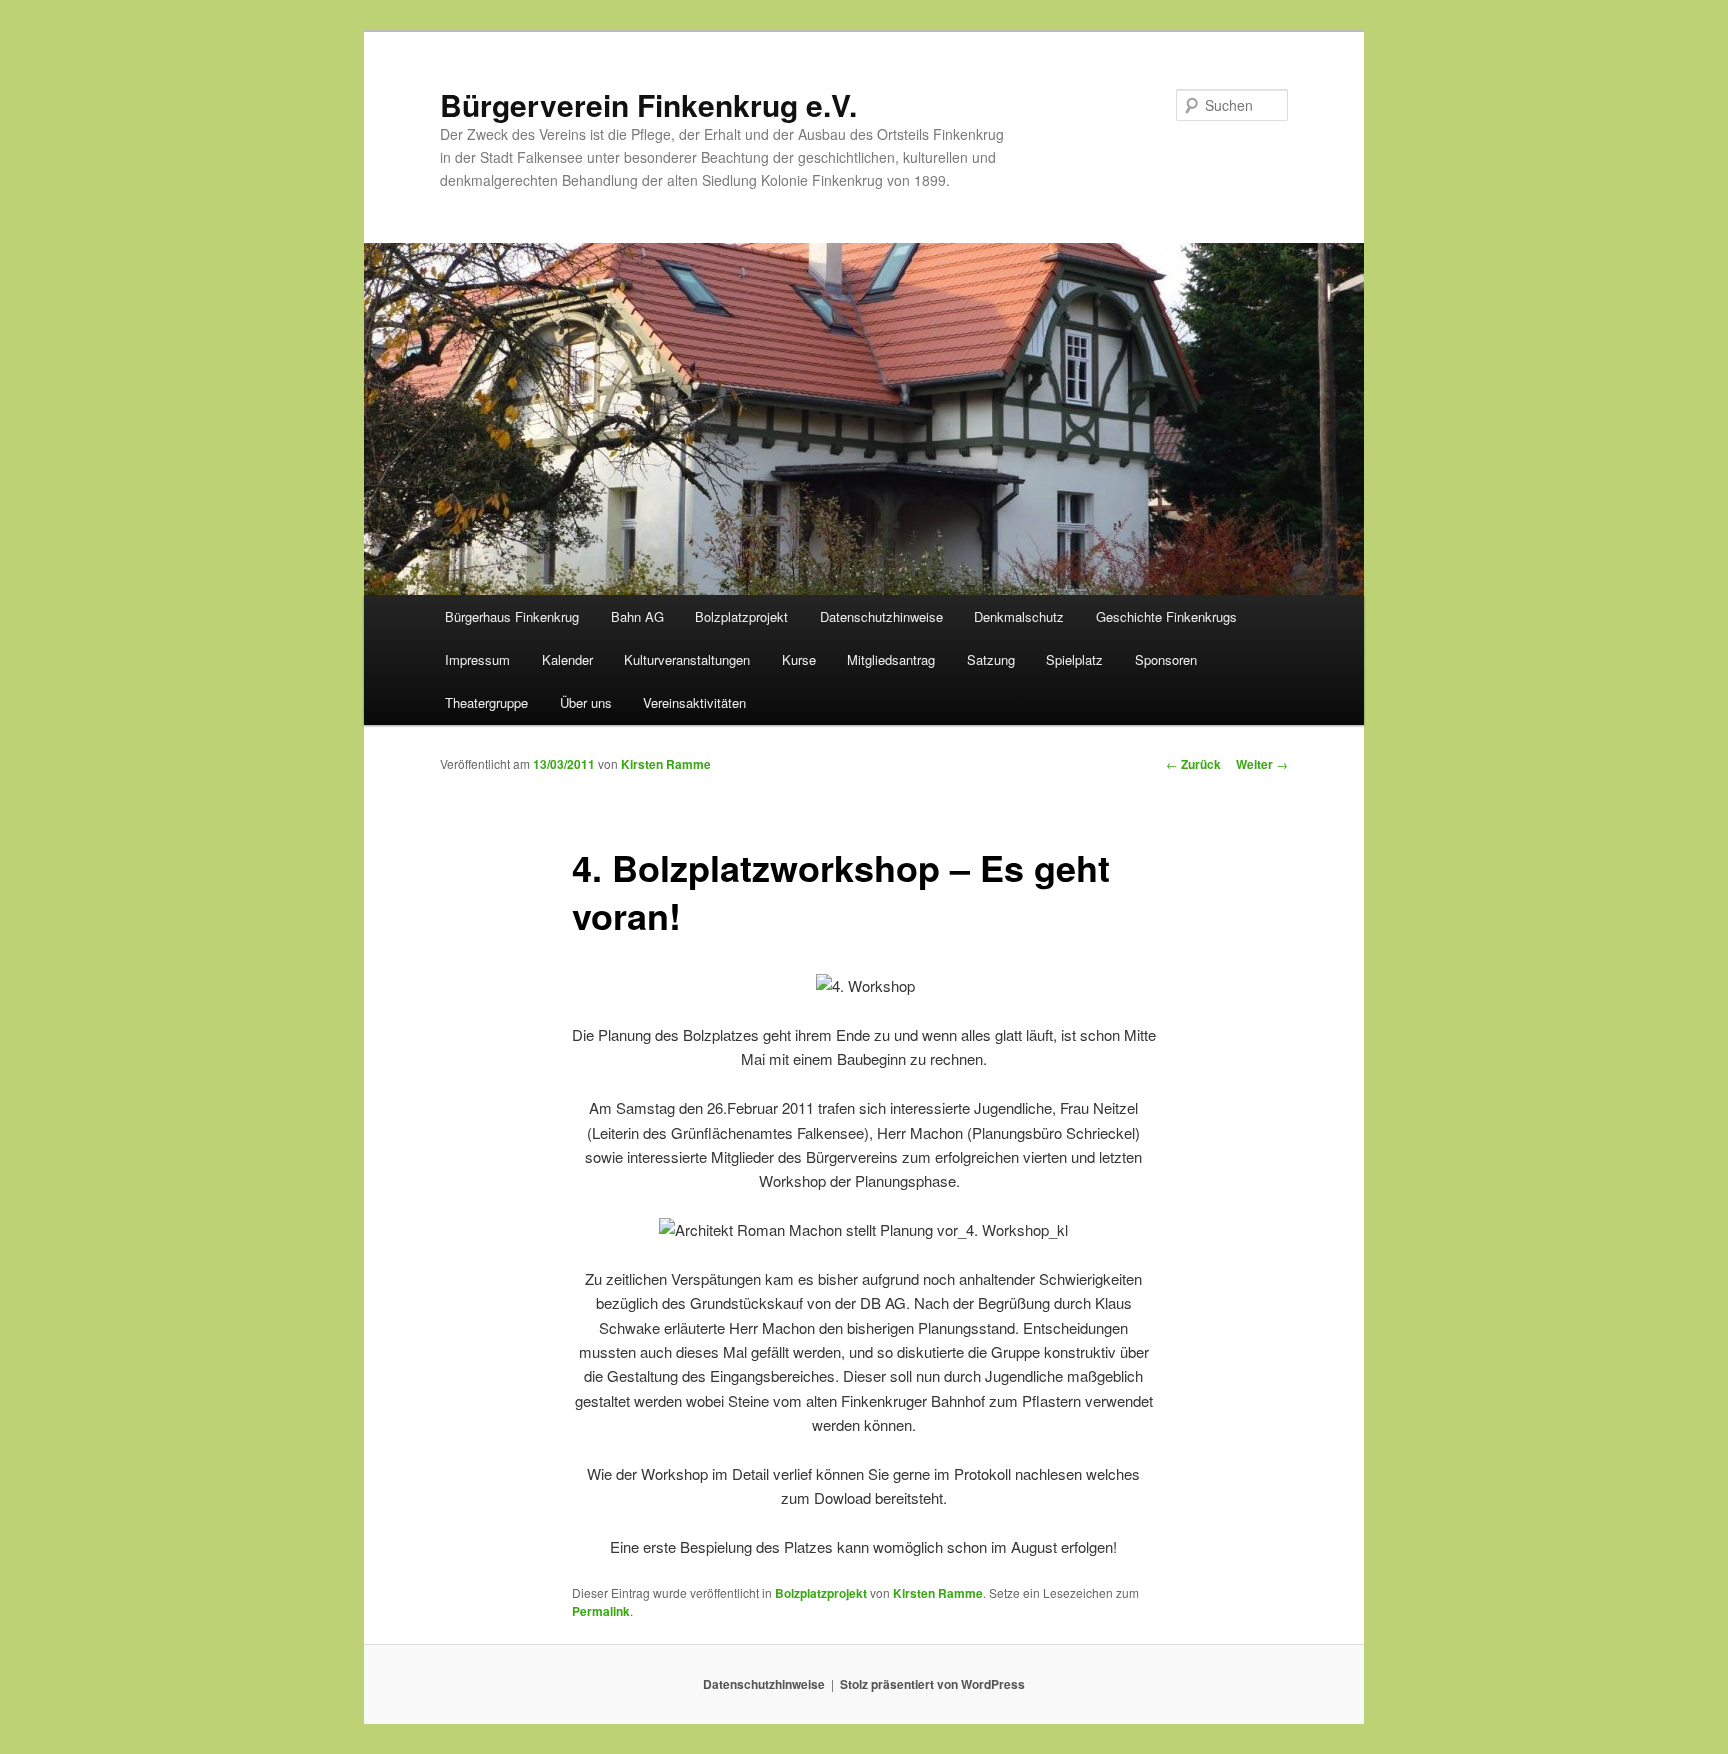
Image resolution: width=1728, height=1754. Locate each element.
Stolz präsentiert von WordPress (932, 1684)
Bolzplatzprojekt (741, 616)
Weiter (1262, 764)
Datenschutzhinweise (881, 616)
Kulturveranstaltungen (687, 659)
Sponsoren (1166, 659)
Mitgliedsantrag (891, 659)
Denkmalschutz (1019, 616)
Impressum (477, 659)
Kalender (567, 659)
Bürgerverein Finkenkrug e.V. (648, 104)
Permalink (601, 1611)
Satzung (991, 659)
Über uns (586, 702)
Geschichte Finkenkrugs (1166, 616)
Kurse (799, 659)
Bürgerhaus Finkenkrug (512, 616)
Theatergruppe (486, 702)
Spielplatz (1074, 659)
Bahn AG (637, 616)
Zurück (1193, 764)
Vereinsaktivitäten (694, 702)
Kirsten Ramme (666, 764)
